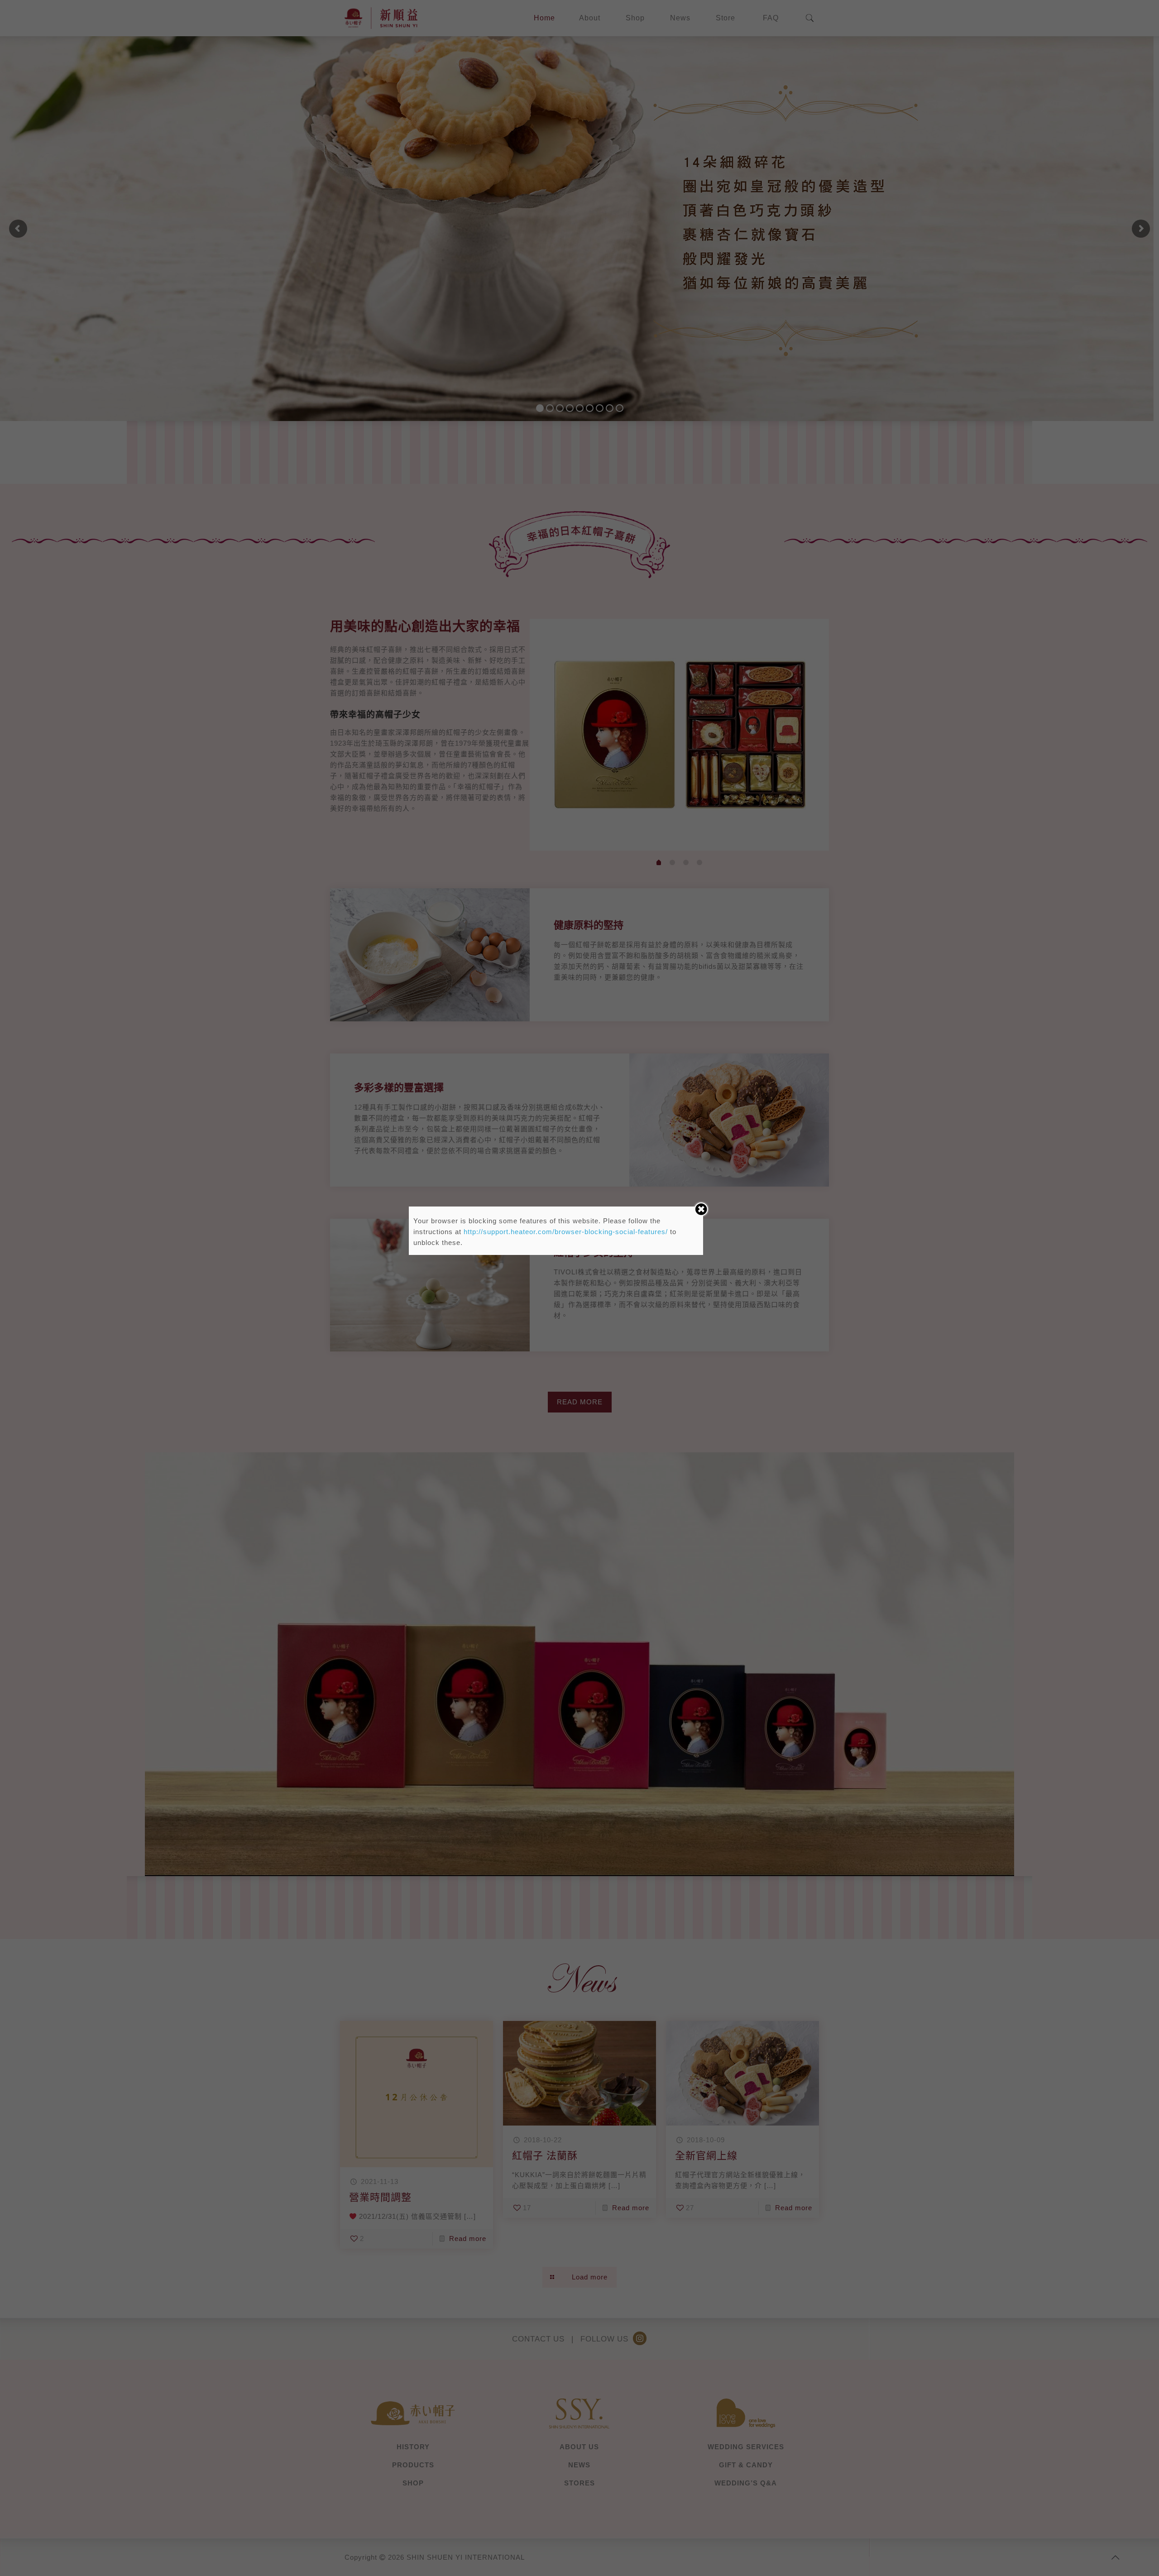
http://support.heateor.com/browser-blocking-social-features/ (566, 1232)
